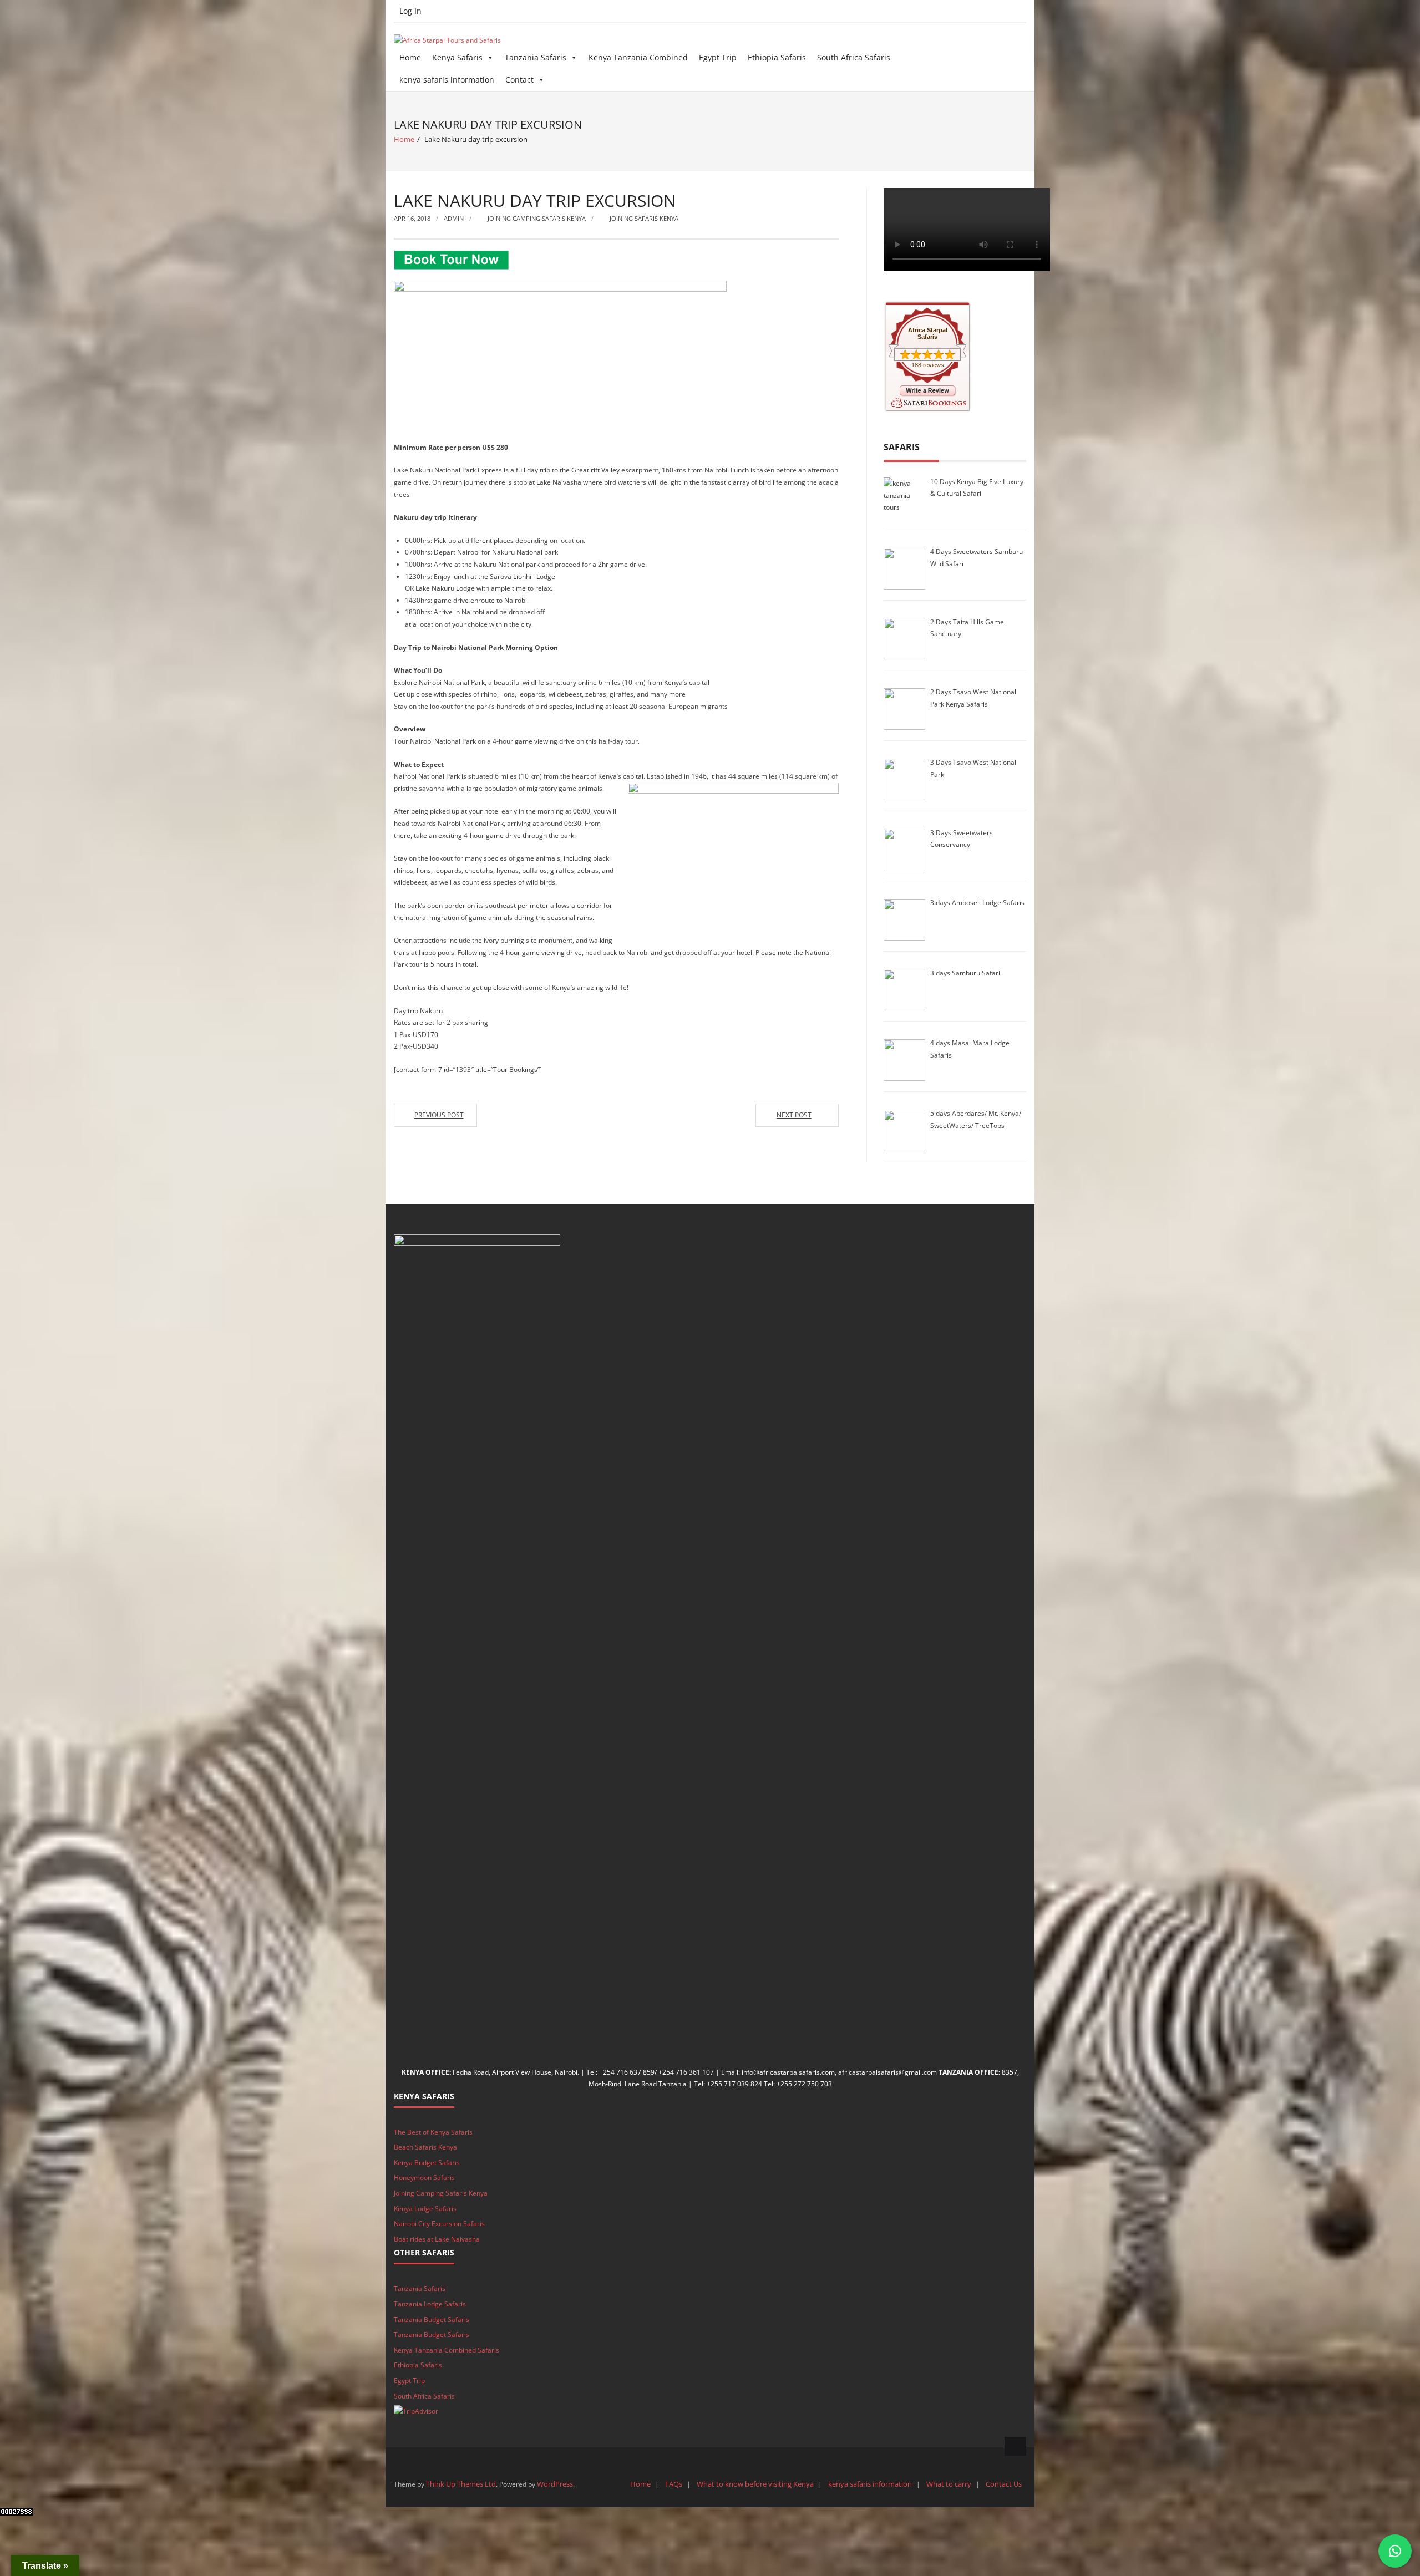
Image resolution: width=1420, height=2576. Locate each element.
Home (410, 57)
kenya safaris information (447, 80)
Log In (410, 11)
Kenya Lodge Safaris (425, 2209)
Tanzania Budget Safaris (432, 2320)
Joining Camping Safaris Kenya (537, 218)
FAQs (674, 2484)
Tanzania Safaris (536, 57)
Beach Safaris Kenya (425, 2147)
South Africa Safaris (854, 57)
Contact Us (1004, 2484)
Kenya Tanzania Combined (638, 57)
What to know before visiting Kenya (755, 2484)
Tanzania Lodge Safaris (430, 2304)
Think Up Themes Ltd (461, 2484)
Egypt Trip (718, 57)
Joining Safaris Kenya (644, 218)
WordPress (555, 2484)
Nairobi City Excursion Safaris (439, 2224)
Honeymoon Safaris (424, 2178)
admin (454, 218)
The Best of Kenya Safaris (433, 2132)
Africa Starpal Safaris (928, 333)
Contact (519, 80)
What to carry (949, 2484)
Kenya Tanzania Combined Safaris (447, 2350)
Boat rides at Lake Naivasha (437, 2239)
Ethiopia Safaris (777, 57)
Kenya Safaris (457, 57)
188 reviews (928, 365)
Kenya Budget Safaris (427, 2163)
